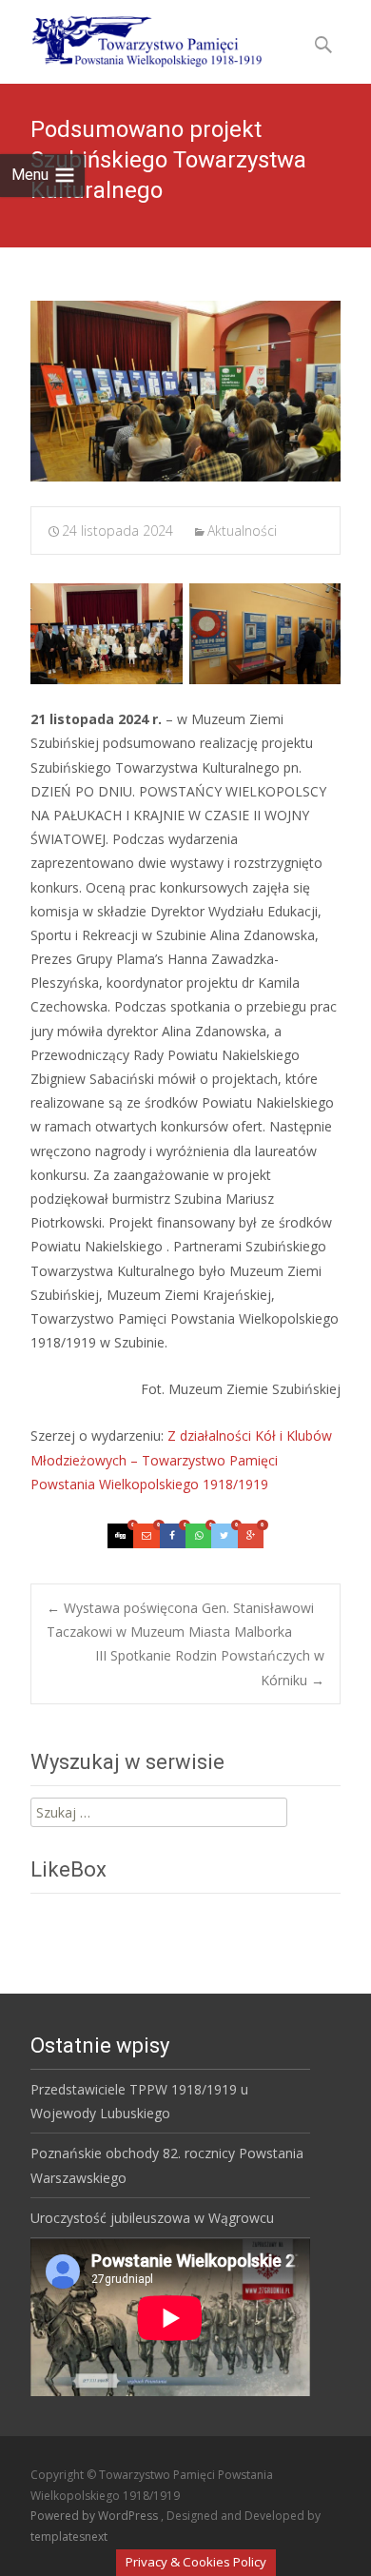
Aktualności (242, 531)
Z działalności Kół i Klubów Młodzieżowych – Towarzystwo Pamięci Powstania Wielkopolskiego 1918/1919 (181, 1459)
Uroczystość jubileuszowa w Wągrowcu (152, 2218)
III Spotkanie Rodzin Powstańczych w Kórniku (210, 1667)
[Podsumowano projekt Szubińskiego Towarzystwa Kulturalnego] (185, 391)
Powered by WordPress (96, 2516)
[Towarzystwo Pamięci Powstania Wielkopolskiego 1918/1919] (135, 38)
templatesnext (69, 2537)
